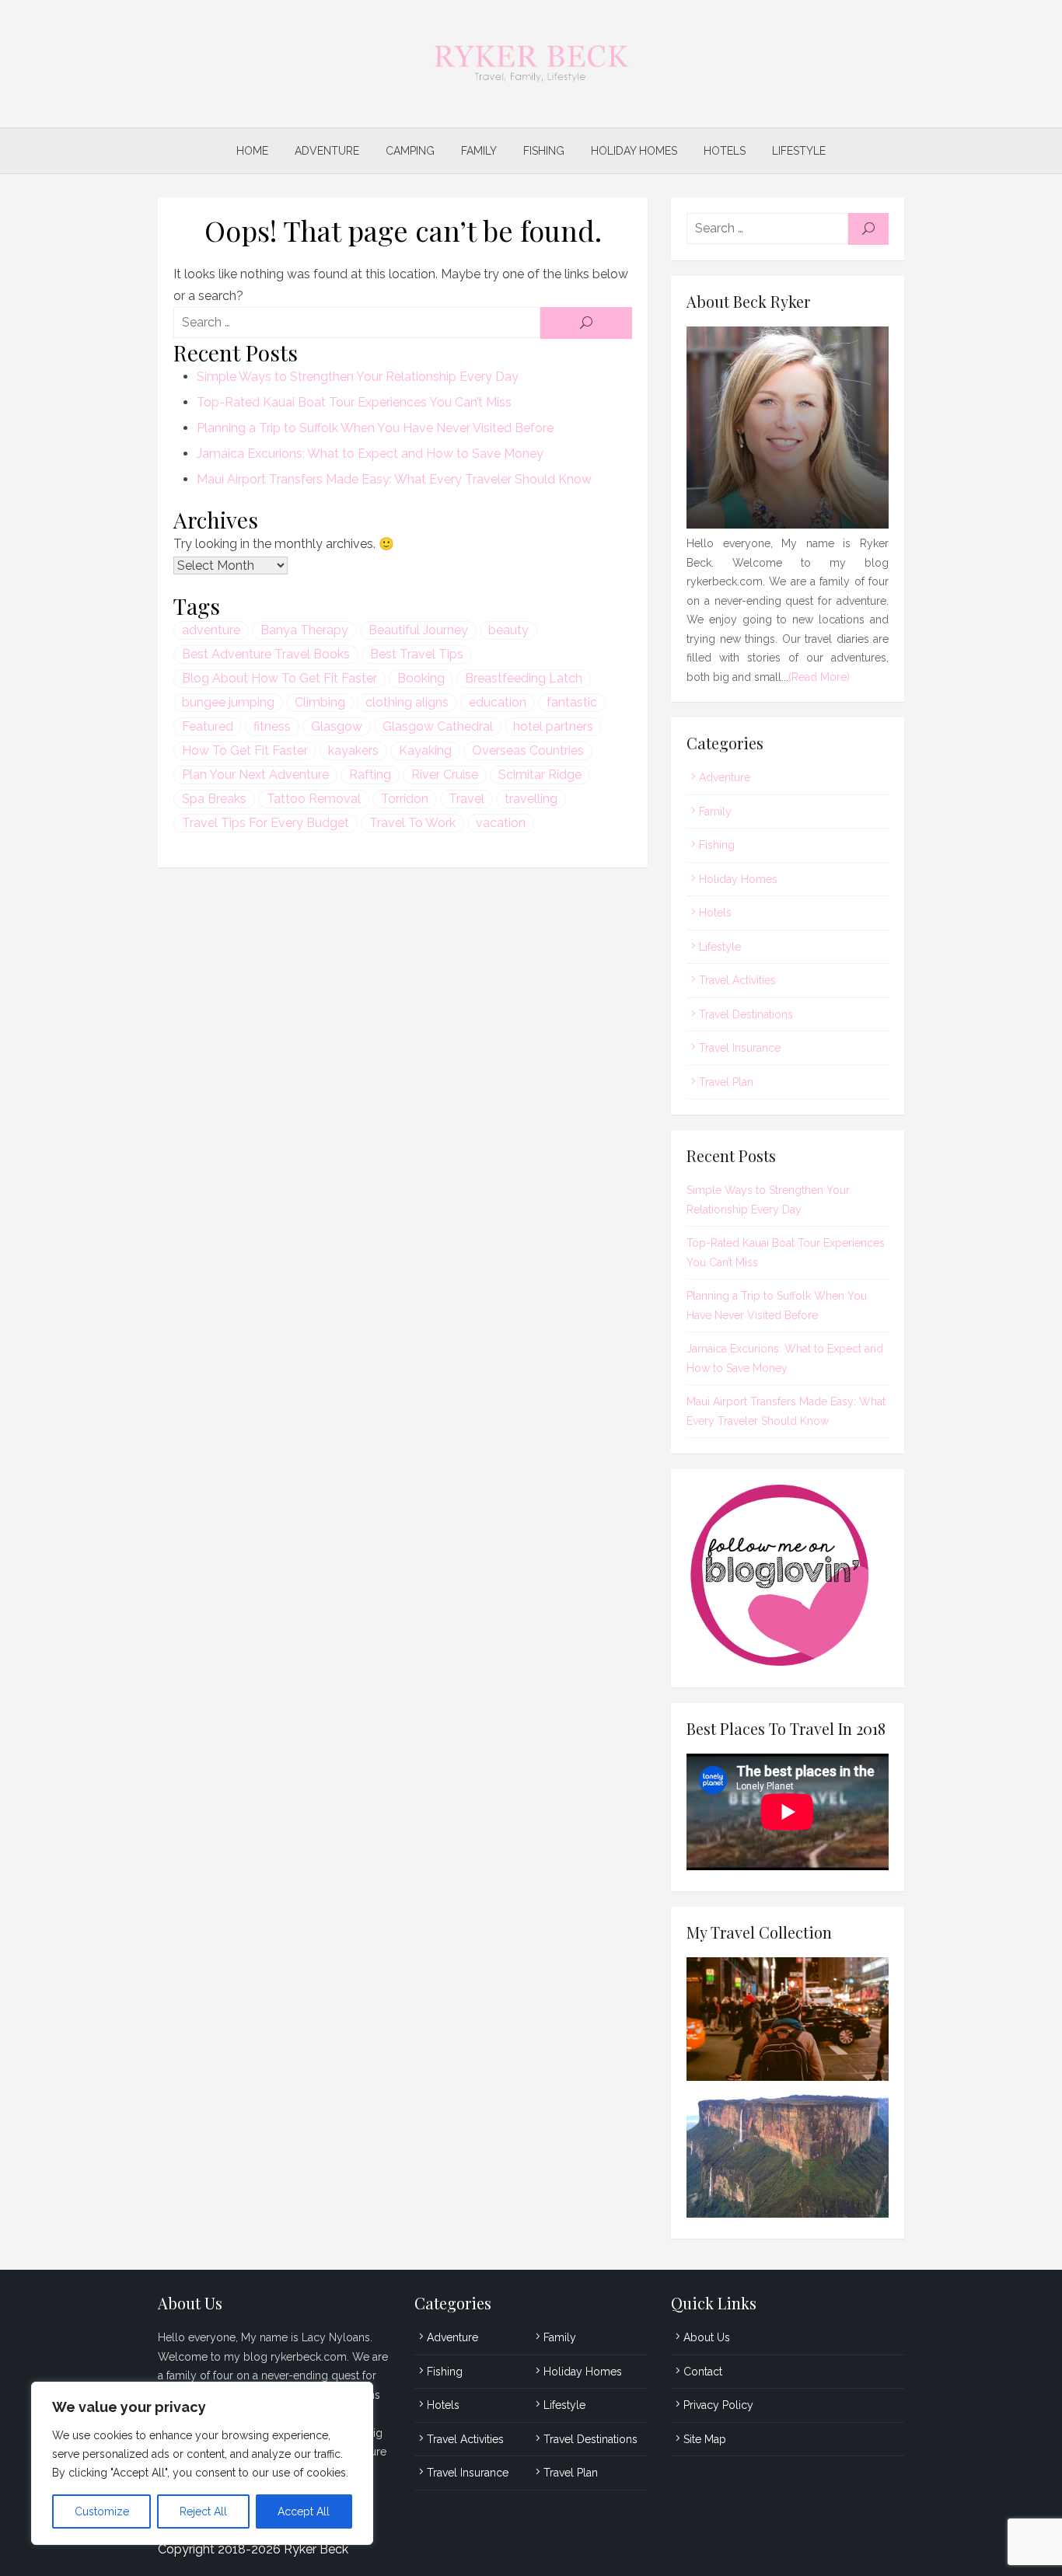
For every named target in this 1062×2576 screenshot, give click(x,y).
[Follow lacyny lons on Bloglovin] (788, 1662)
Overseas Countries (528, 750)
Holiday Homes (634, 151)
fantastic (572, 702)
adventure (211, 630)
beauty (508, 630)
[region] (202, 2463)
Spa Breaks (214, 799)
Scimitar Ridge (540, 775)
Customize (102, 2511)
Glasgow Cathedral (438, 726)
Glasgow (337, 726)
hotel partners (553, 726)
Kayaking (425, 750)
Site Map (705, 2439)
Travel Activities (737, 980)
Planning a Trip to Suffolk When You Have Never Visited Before (375, 428)
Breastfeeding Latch (524, 678)
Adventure (327, 151)
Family (479, 151)
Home (252, 151)
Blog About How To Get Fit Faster (279, 678)
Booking (421, 678)
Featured (208, 726)
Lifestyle (799, 151)
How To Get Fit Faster (245, 750)
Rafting (370, 775)
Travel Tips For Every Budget (265, 823)
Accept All (304, 2511)
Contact (703, 2372)
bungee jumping (228, 702)
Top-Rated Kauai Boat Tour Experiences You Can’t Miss (354, 402)
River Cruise (445, 775)
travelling (531, 799)
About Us (707, 2337)
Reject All (203, 2511)
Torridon (405, 799)
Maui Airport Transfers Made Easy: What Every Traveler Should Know (394, 479)
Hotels (725, 151)
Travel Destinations (746, 1014)
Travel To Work (412, 823)
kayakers (353, 750)
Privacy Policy (718, 2405)
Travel (466, 799)
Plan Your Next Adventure (255, 775)
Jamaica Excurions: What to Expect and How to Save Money (370, 454)
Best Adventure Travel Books (266, 654)
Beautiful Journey (418, 630)
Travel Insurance (740, 1048)
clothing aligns (407, 702)
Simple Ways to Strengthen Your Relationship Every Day (358, 377)
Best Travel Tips (417, 654)
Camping (410, 151)
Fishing (544, 151)
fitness (272, 726)
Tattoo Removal (314, 799)
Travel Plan (726, 1082)
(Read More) (819, 677)
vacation (501, 823)
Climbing (320, 702)
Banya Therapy (304, 630)
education (498, 702)
